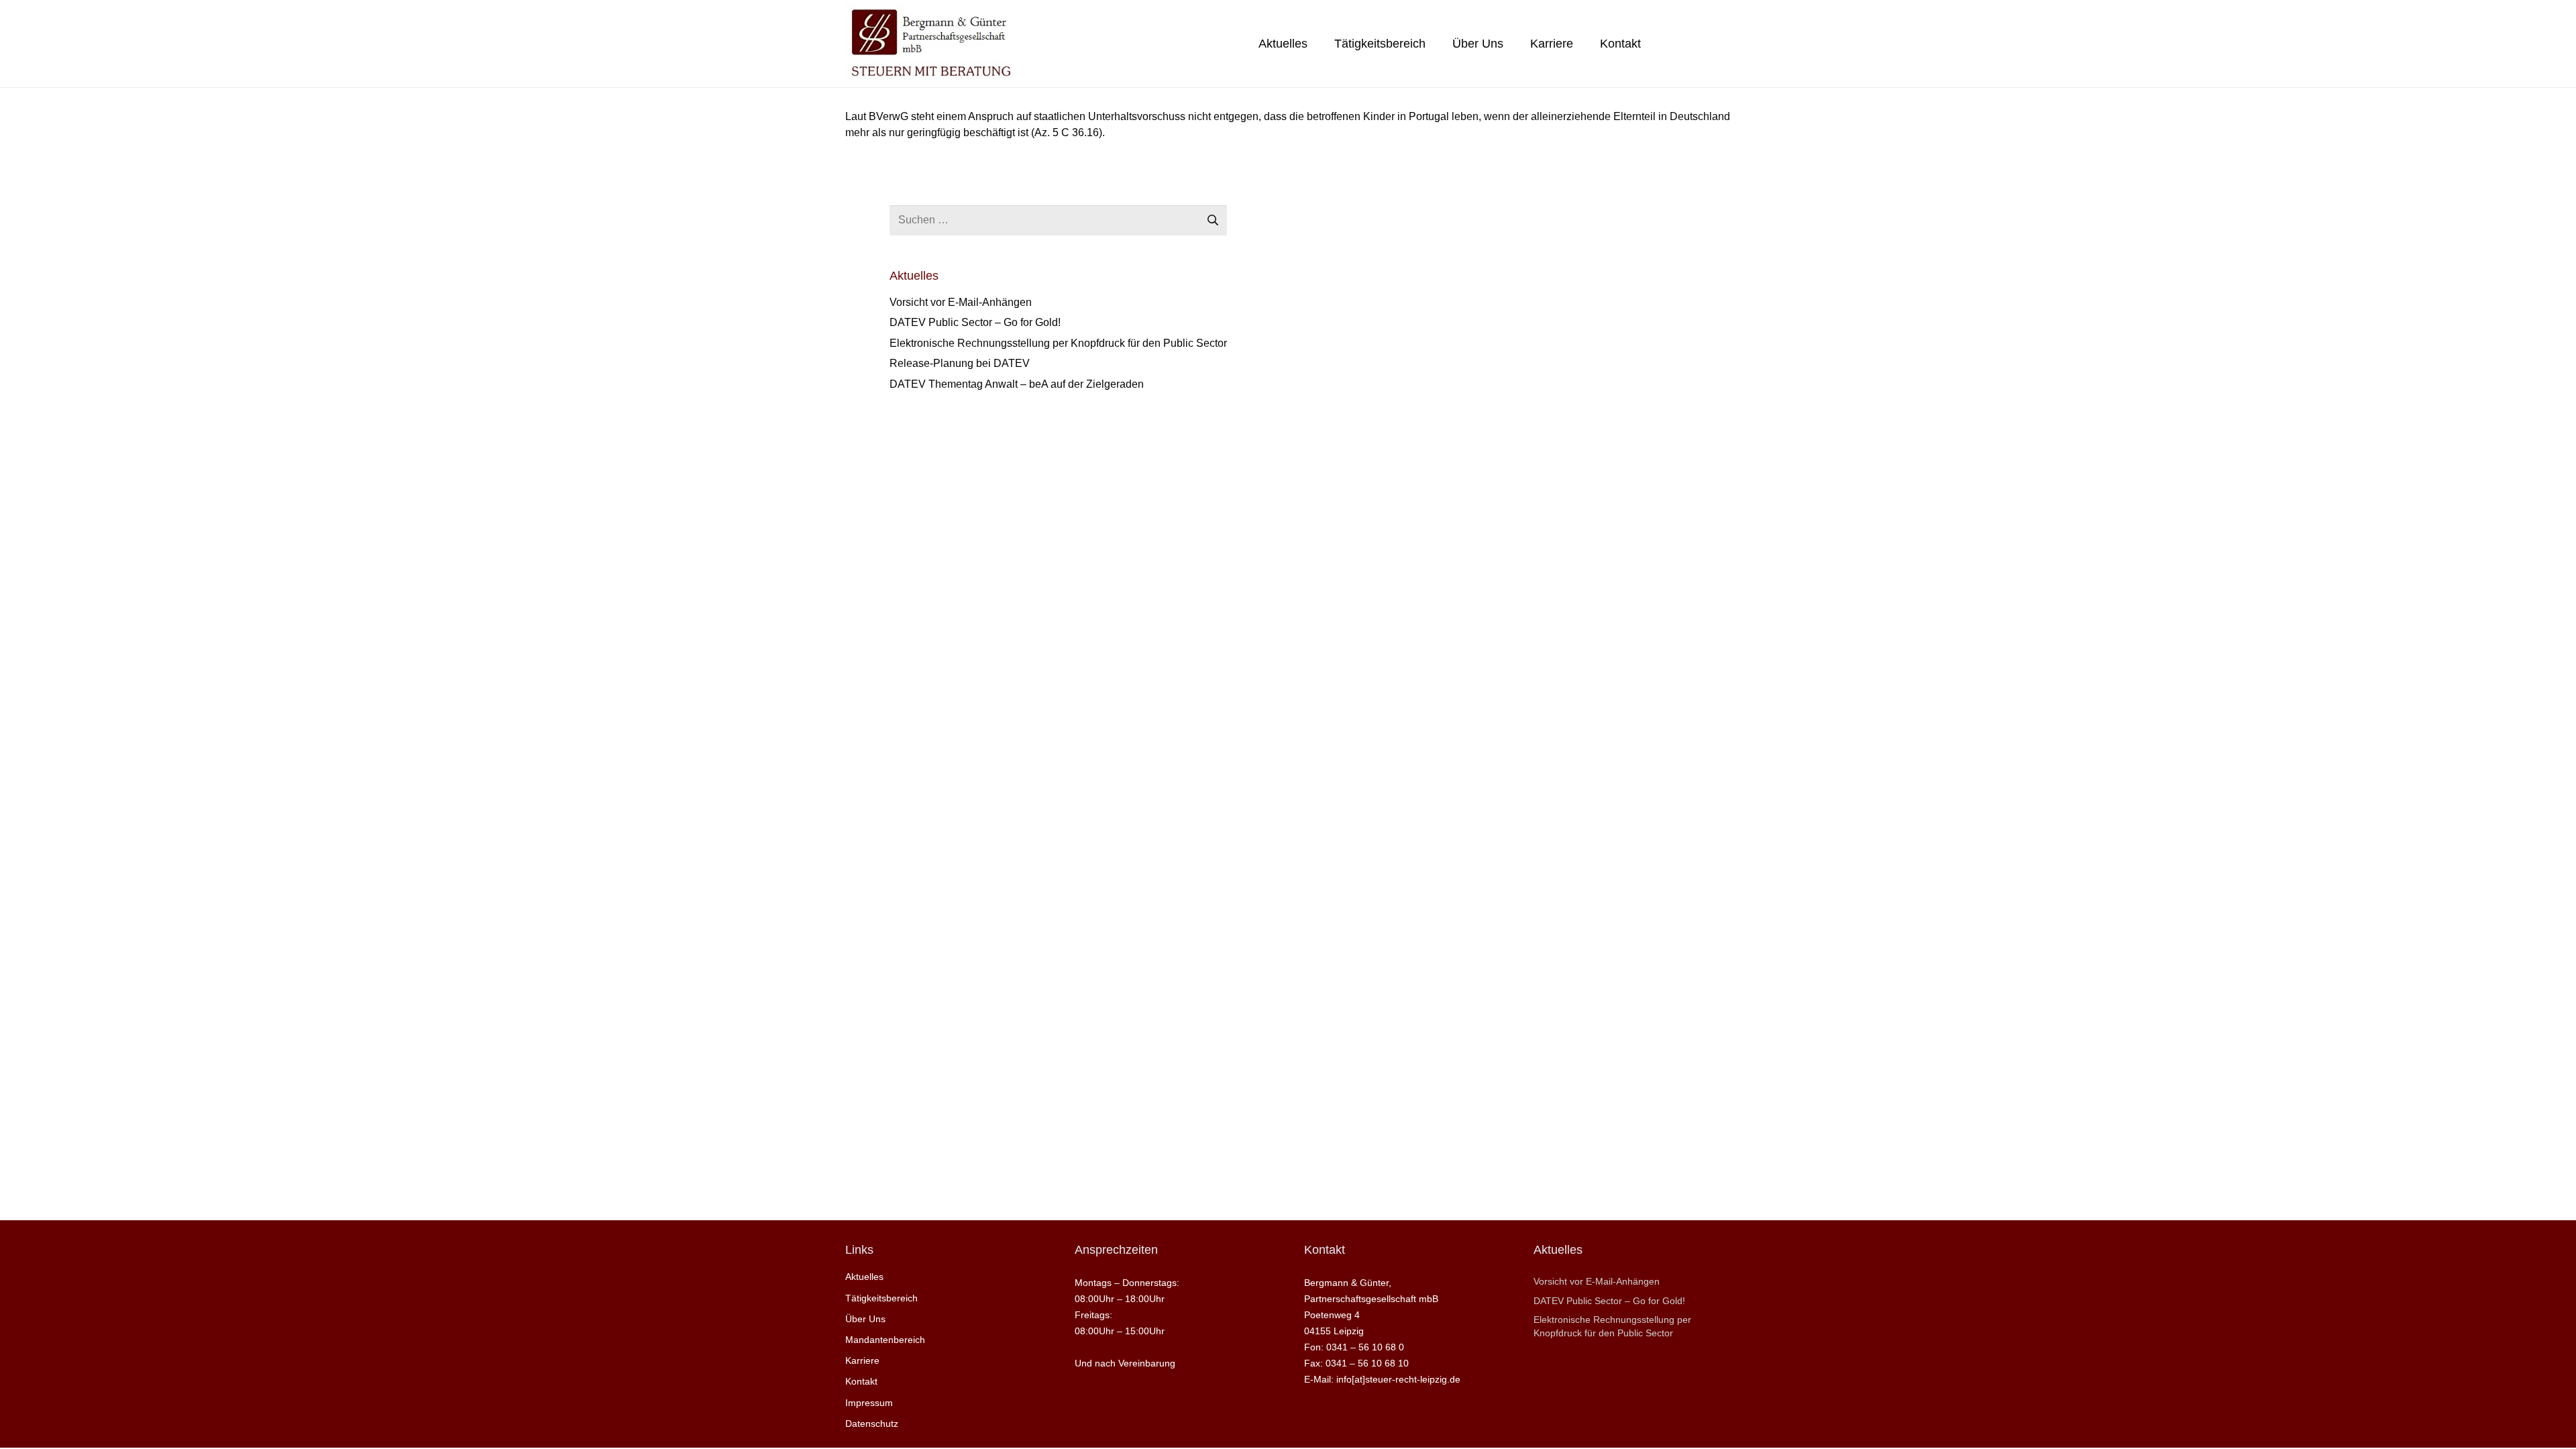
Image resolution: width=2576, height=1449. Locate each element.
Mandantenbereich (885, 1340)
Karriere (862, 1360)
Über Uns (865, 1319)
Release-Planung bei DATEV (960, 363)
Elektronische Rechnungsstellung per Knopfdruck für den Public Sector (1058, 343)
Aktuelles (864, 1277)
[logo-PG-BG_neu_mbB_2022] (930, 44)
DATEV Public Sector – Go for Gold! (975, 322)
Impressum (869, 1403)
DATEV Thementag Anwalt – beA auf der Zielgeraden (1017, 384)
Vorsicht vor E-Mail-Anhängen (961, 302)
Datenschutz (872, 1424)
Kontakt (861, 1381)
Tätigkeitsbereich (881, 1298)
